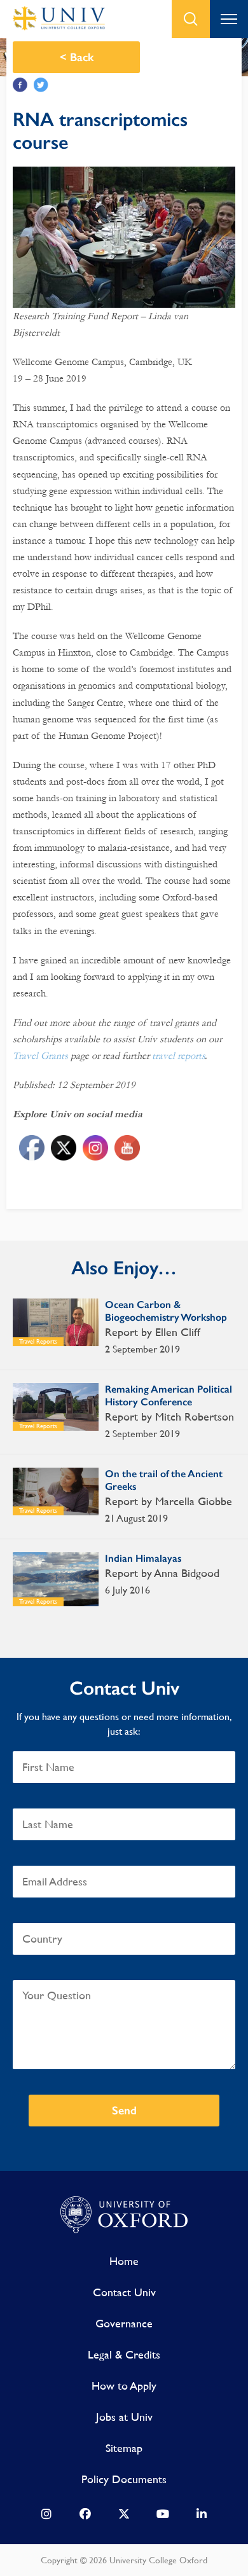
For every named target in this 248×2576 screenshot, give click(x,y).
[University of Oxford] (124, 2215)
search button (191, 19)
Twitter (41, 85)
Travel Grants (40, 1056)
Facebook (20, 85)
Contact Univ (124, 2292)
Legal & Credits (124, 2354)
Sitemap (124, 2448)
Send (124, 2111)
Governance (124, 2323)
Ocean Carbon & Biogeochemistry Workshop (166, 1311)
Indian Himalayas (143, 1558)
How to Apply (124, 2386)
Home (124, 2261)
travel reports (178, 1056)
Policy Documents (124, 2479)
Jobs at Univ (124, 2417)
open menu (229, 19)
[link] (46, 2517)
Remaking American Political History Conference (169, 1395)
